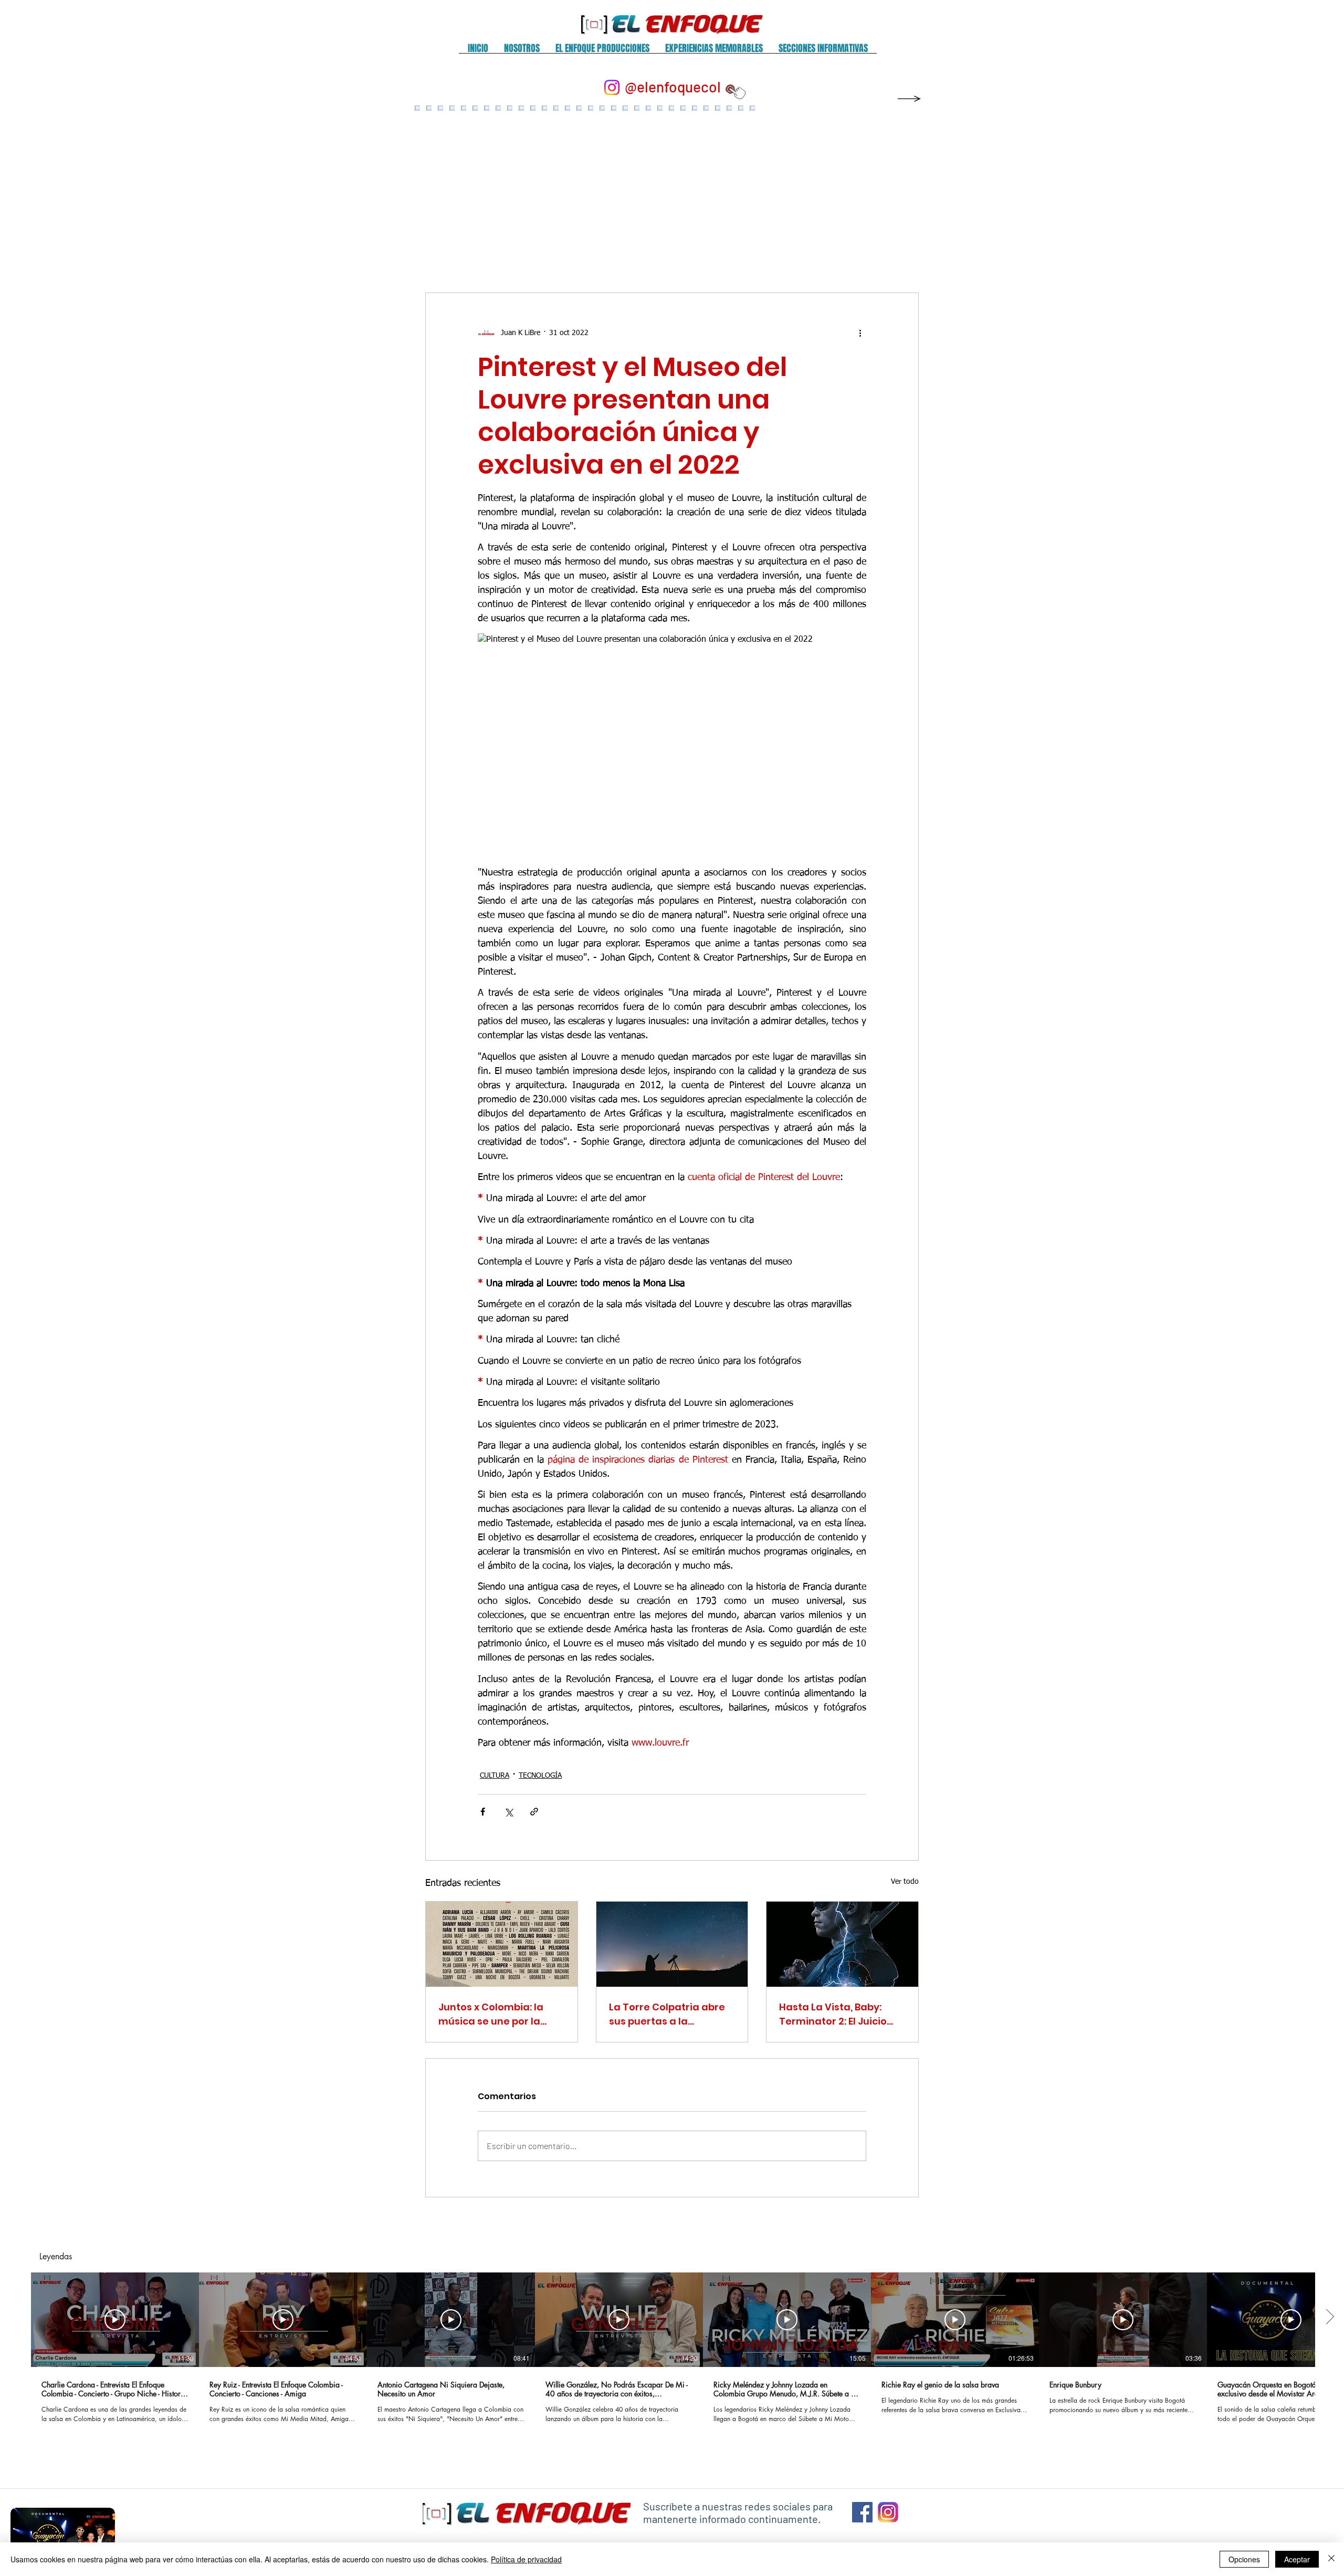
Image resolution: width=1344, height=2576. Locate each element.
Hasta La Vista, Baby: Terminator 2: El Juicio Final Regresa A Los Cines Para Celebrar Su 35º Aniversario (841, 2014)
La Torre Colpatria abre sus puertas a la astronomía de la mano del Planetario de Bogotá (671, 2014)
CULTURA (495, 1776)
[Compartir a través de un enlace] (534, 1812)
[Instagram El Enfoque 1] (888, 2512)
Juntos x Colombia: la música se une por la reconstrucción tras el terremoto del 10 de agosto (493, 2014)
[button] (522, 52)
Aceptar (1297, 2559)
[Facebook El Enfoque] (862, 2512)
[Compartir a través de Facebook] (483, 1812)
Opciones (1244, 2559)
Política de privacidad (526, 2559)
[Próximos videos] (1330, 2318)
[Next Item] (899, 189)
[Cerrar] (1331, 2559)
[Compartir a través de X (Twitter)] (508, 1812)
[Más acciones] (860, 333)
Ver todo (905, 1882)
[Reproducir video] (115, 2320)
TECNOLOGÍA (540, 1776)
